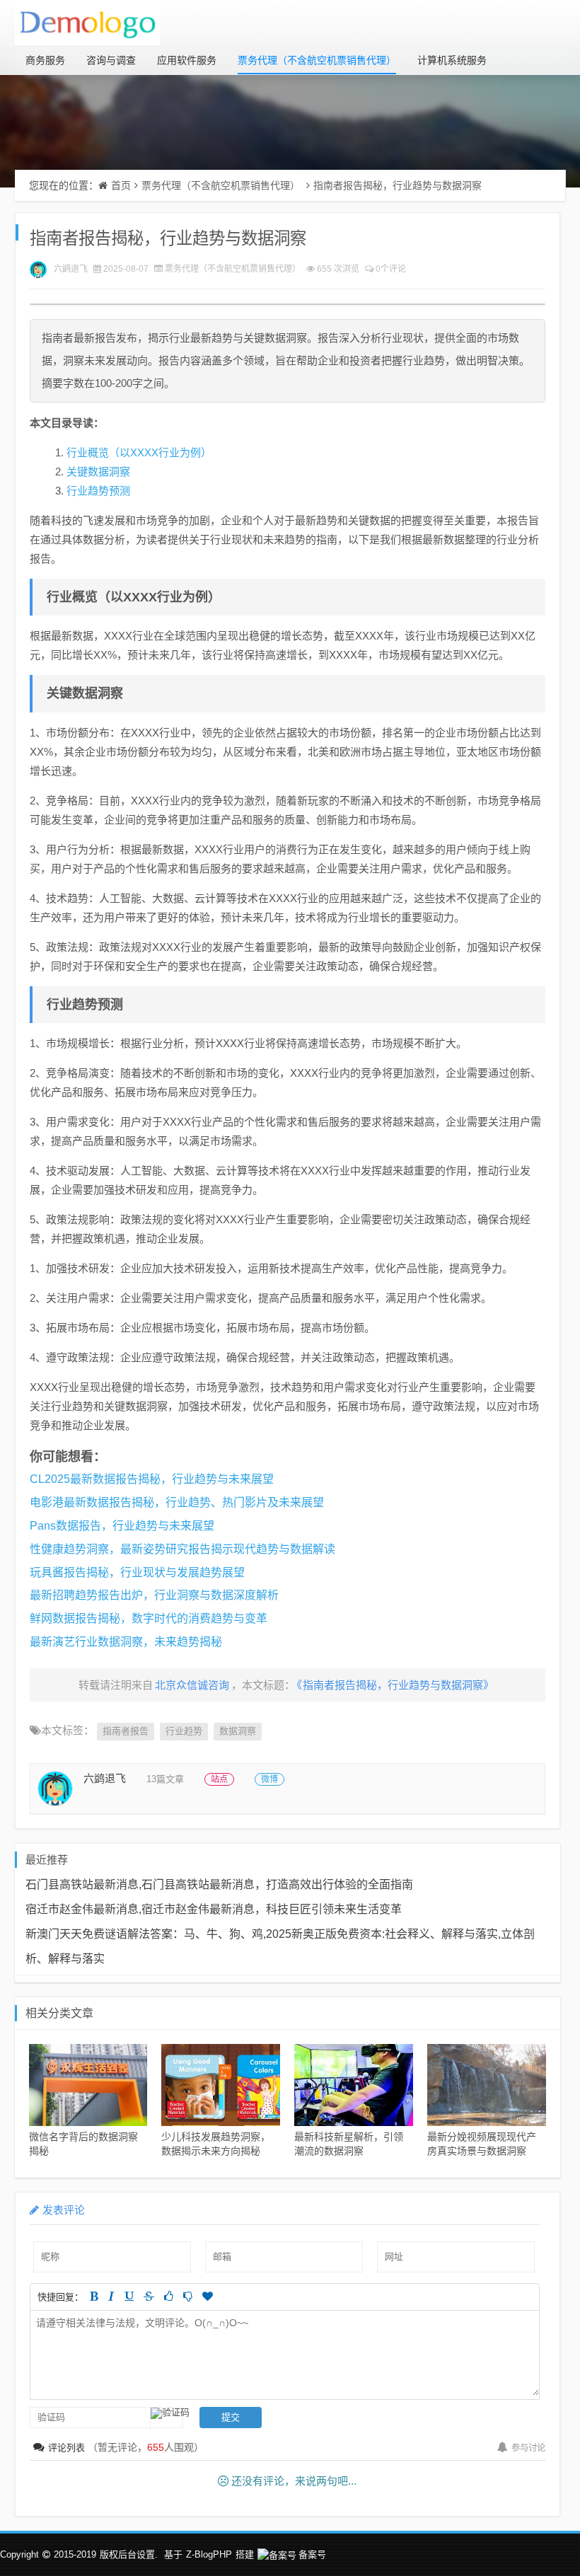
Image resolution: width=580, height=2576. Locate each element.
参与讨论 (528, 2448)
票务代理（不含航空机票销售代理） (317, 60)
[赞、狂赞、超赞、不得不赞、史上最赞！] (208, 2296)
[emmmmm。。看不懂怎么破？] (188, 2296)
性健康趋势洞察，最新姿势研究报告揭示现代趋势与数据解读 (182, 1549)
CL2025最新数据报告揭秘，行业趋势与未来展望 (152, 1479)
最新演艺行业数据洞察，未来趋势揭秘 (126, 1642)
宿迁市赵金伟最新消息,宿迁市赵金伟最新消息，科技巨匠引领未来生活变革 (214, 1909)
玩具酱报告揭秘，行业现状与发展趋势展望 (137, 1572)
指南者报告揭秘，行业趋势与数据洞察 (398, 185)
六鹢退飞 (71, 269)
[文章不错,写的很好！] (169, 2296)
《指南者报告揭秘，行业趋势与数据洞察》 (395, 1685)
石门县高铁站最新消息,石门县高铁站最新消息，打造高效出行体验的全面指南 (219, 1884)
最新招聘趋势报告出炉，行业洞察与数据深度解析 (154, 1595)
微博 (269, 1779)
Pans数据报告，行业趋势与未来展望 (122, 1526)
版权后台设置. (129, 2554)
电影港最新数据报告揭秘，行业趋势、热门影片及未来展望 (177, 1502)
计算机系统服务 (452, 60)
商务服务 (45, 60)
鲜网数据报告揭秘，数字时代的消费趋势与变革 (149, 1618)
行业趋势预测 (98, 491)
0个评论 (391, 269)
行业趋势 (184, 1731)
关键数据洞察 (98, 472)
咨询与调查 (111, 60)
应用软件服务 (187, 60)
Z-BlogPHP (209, 2554)
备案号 (312, 2554)
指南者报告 (126, 1731)
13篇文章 (165, 1779)
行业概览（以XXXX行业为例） (139, 452)
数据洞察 (238, 1731)
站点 (219, 1779)
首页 (121, 185)
